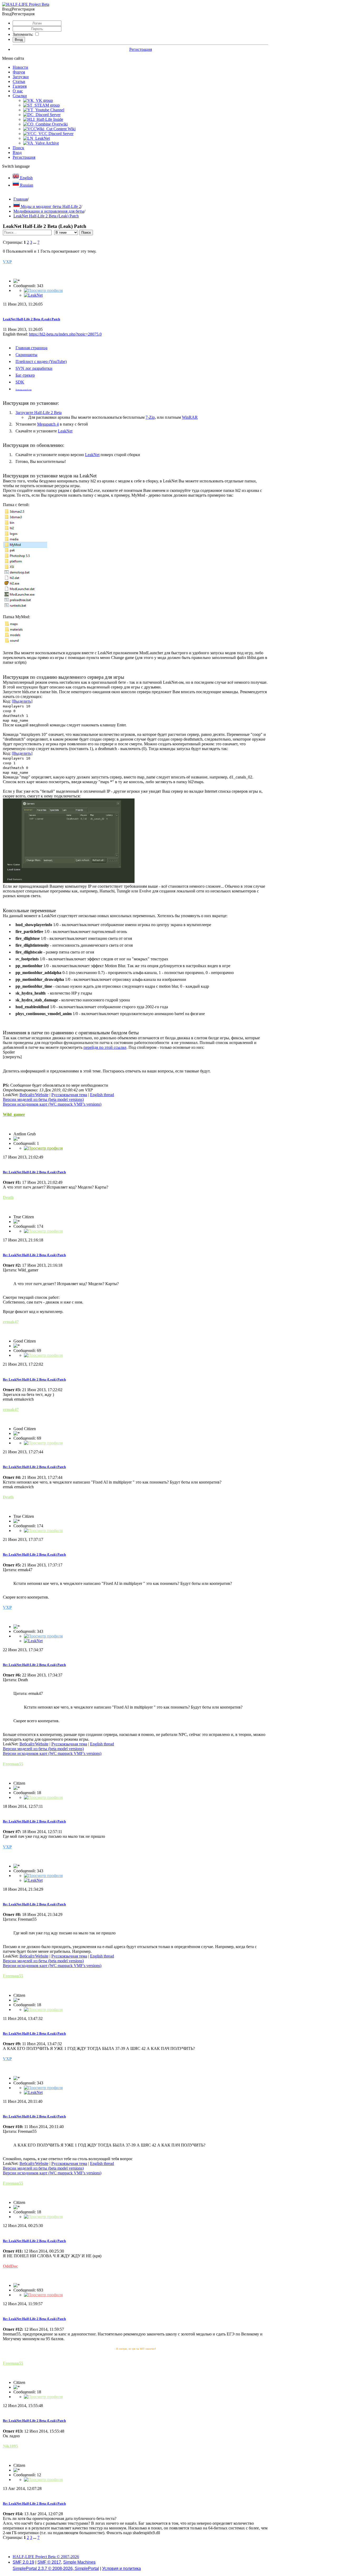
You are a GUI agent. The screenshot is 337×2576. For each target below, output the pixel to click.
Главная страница (31, 348)
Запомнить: (23, 34)
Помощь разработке (24, 390)
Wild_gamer (14, 1114)
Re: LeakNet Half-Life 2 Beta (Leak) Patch (34, 1172)
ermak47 (11, 1322)
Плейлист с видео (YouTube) (41, 361)
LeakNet (65, 431)
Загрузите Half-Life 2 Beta (39, 413)
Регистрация (141, 49)
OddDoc (10, 2266)
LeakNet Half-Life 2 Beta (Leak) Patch (31, 319)
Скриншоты (26, 355)
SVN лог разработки (34, 368)
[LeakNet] (33, 295)
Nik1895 (10, 2446)
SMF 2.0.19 (23, 2562)
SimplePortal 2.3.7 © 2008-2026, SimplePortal (56, 2568)
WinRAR (190, 417)
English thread (102, 1095)
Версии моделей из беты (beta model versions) (43, 1099)
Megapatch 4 (48, 424)
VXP (7, 262)
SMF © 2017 (49, 2562)
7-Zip (150, 417)
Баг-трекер (25, 375)
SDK (20, 382)
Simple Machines (79, 2562)
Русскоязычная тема (69, 1095)
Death (8, 1197)
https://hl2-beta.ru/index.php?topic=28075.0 (65, 334)
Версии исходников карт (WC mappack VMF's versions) (52, 1104)
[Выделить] (22, 701)
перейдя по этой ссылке (105, 1047)
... (35, 242)
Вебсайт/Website (34, 1095)
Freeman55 (13, 1764)
